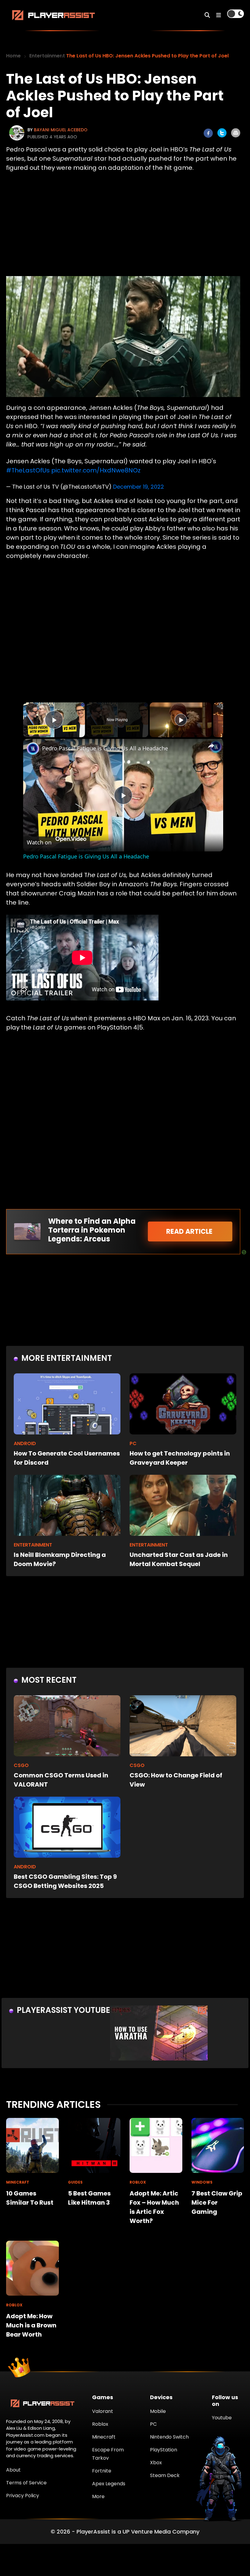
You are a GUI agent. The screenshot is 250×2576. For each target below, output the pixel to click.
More (98, 2496)
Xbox (156, 2463)
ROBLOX (138, 2182)
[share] (211, 746)
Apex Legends (109, 2484)
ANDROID (25, 1443)
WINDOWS (202, 2182)
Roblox (100, 2424)
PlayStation (164, 2450)
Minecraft (104, 2437)
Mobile (158, 2411)
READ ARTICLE (190, 1232)
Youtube (222, 2418)
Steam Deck (165, 2475)
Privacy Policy (23, 2496)
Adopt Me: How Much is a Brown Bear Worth (31, 2325)
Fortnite (102, 2471)
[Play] (181, 720)
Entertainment (47, 56)
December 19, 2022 (139, 487)
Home (13, 56)
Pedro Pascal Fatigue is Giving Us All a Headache (105, 748)
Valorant (103, 2411)
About (13, 2470)
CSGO (21, 1765)
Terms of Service (26, 2483)
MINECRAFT (18, 2182)
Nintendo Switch (169, 2437)
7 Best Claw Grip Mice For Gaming (217, 2203)
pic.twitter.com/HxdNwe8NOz (96, 470)
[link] (33, 749)
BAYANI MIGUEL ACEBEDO (61, 130)
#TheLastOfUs (28, 470)
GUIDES (75, 2182)
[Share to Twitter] (222, 133)
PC (133, 1443)
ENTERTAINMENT (33, 1545)
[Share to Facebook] (208, 133)
